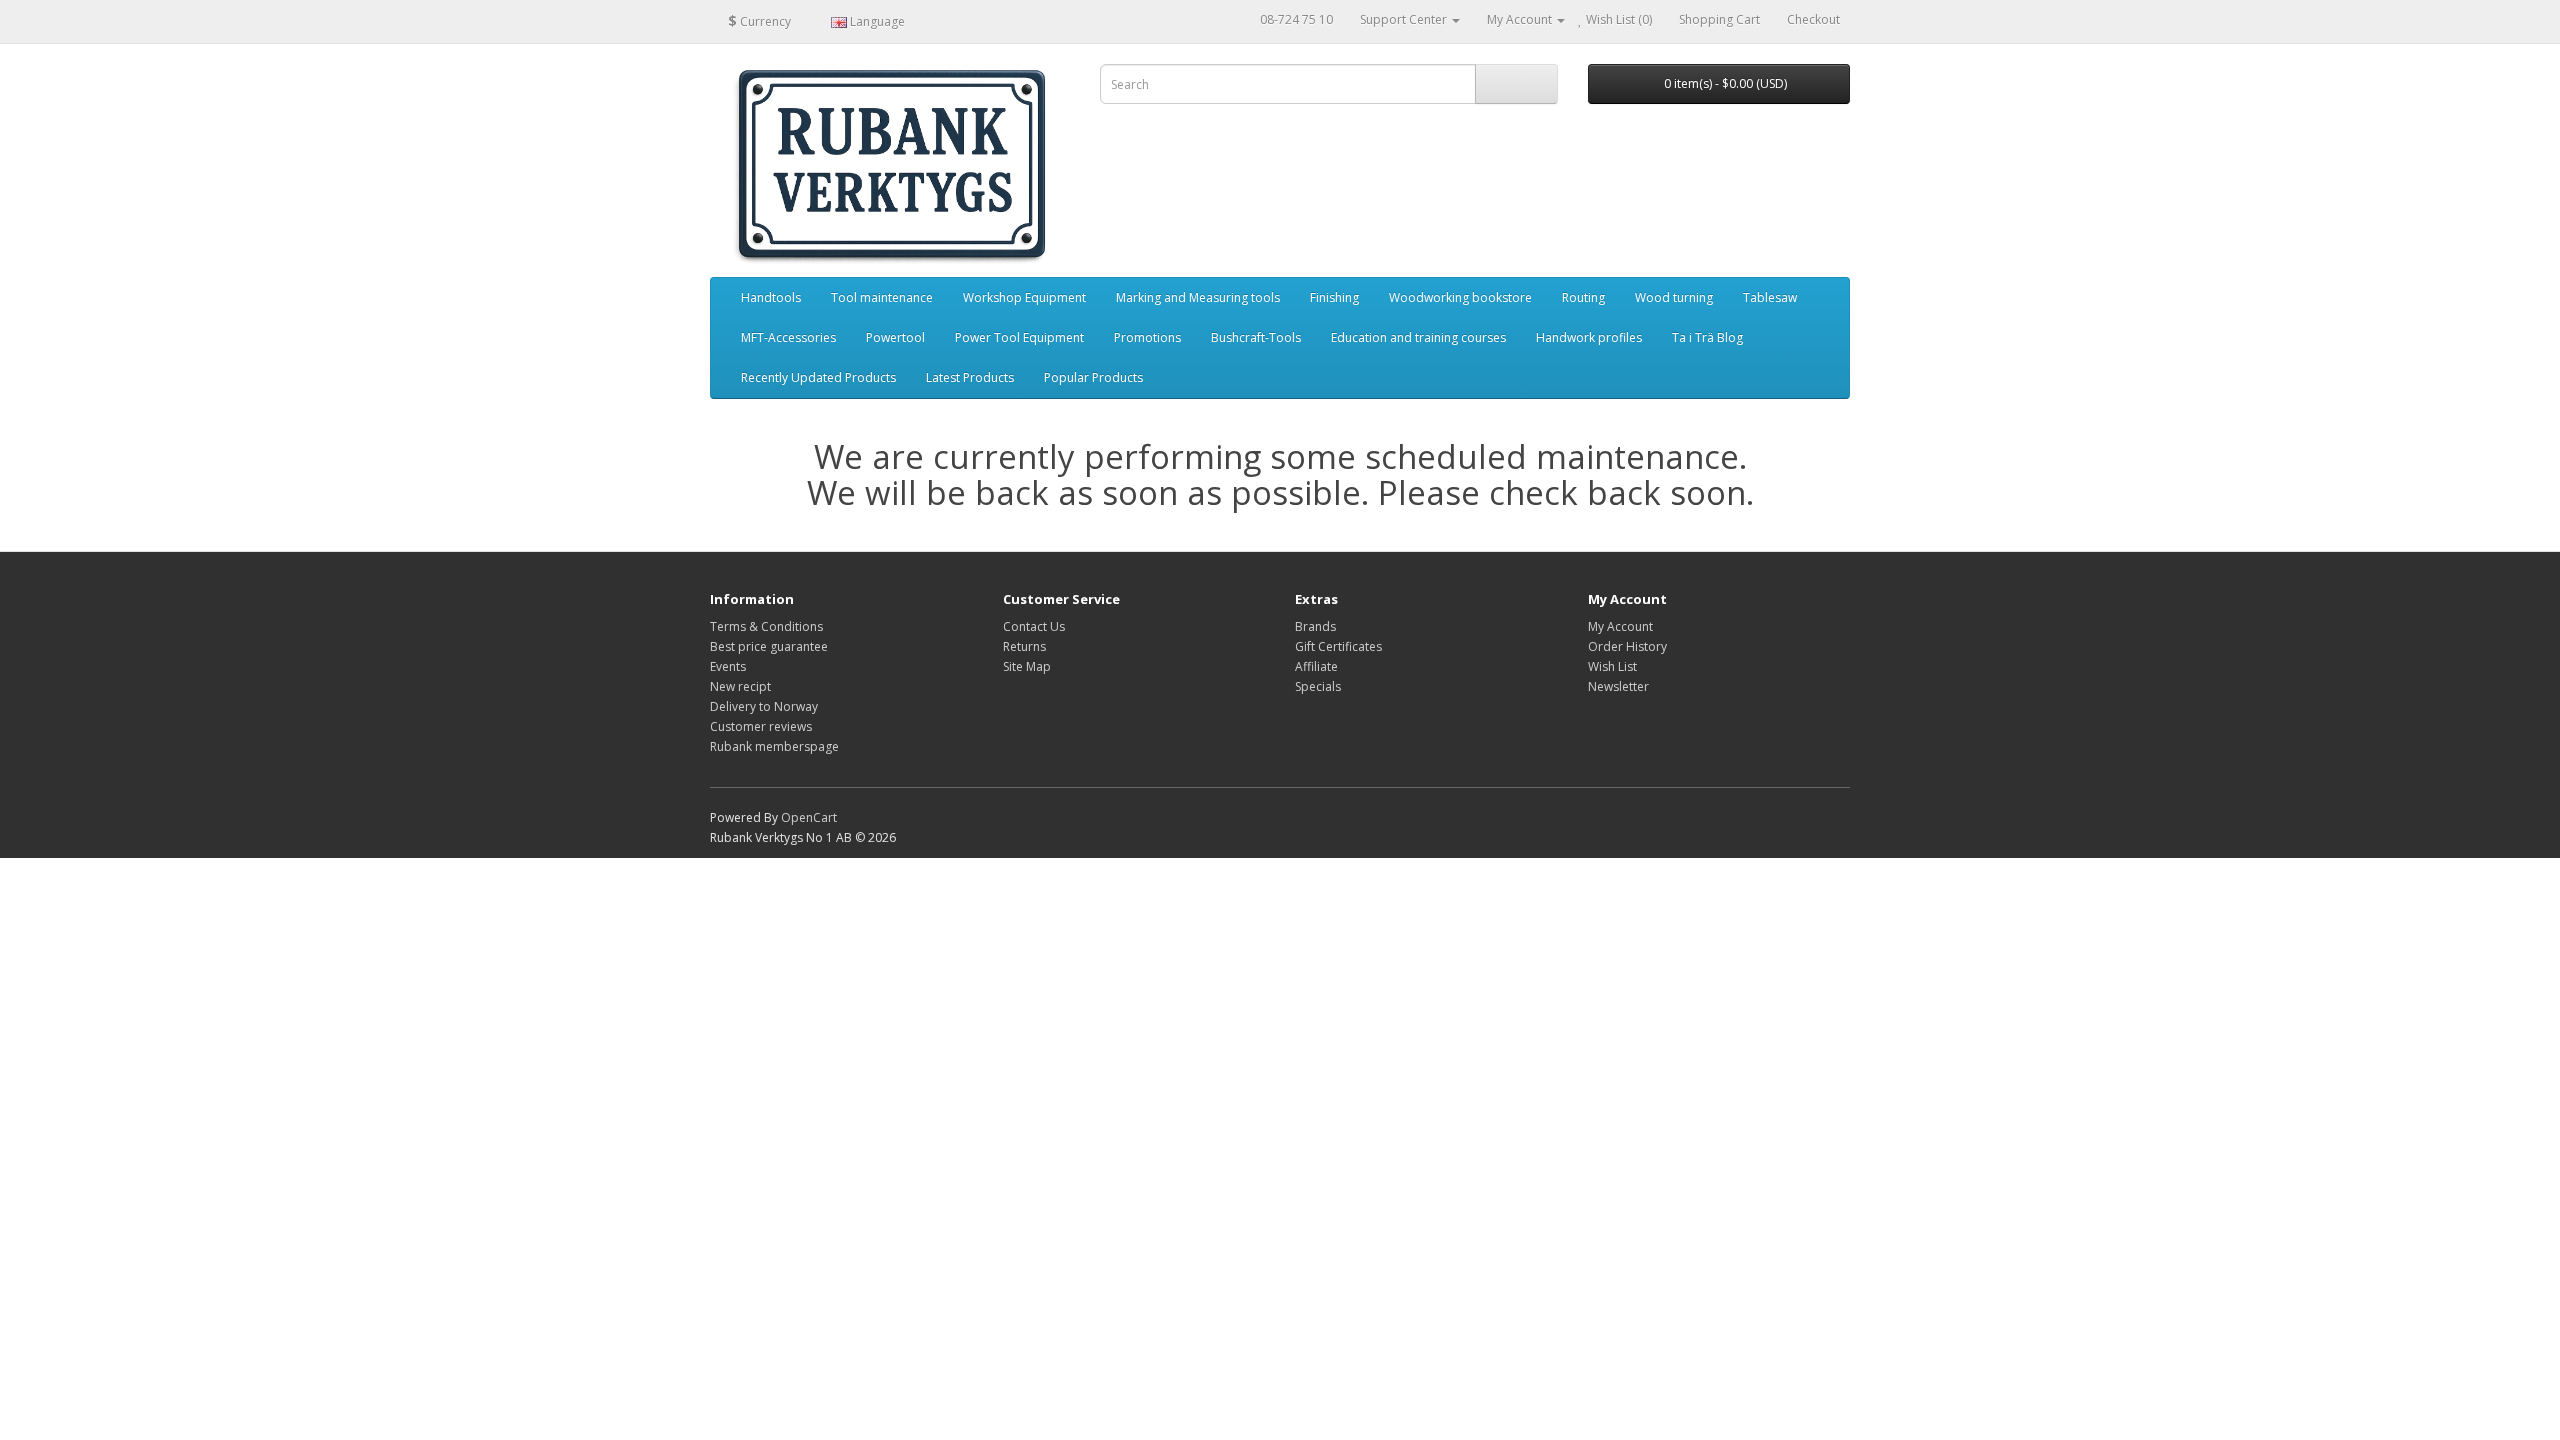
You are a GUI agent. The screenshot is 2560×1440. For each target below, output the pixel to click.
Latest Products (970, 377)
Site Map (1027, 666)
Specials (1318, 686)
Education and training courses (1418, 337)
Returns (1024, 646)
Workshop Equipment (1024, 297)
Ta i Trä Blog (1707, 337)
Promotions (1147, 337)
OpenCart (809, 817)
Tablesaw (1770, 297)
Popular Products (1093, 377)
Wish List (1612, 666)
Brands (1315, 626)
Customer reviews (761, 726)
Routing (1583, 297)
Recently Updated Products (818, 377)
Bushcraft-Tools (1256, 337)
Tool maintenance (882, 297)
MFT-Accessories (788, 337)
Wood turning (1674, 297)
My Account (1620, 626)
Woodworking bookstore (1460, 297)
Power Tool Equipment (1019, 337)
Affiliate (1316, 666)
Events (728, 666)
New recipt (740, 686)
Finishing (1334, 297)
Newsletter (1618, 686)
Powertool (895, 337)
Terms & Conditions (766, 626)
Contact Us (1034, 626)
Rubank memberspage (774, 746)
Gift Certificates (1338, 646)
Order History (1627, 646)
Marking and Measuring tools (1198, 297)
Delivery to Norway (764, 706)
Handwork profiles (1589, 337)
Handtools (771, 297)
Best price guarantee (769, 646)
